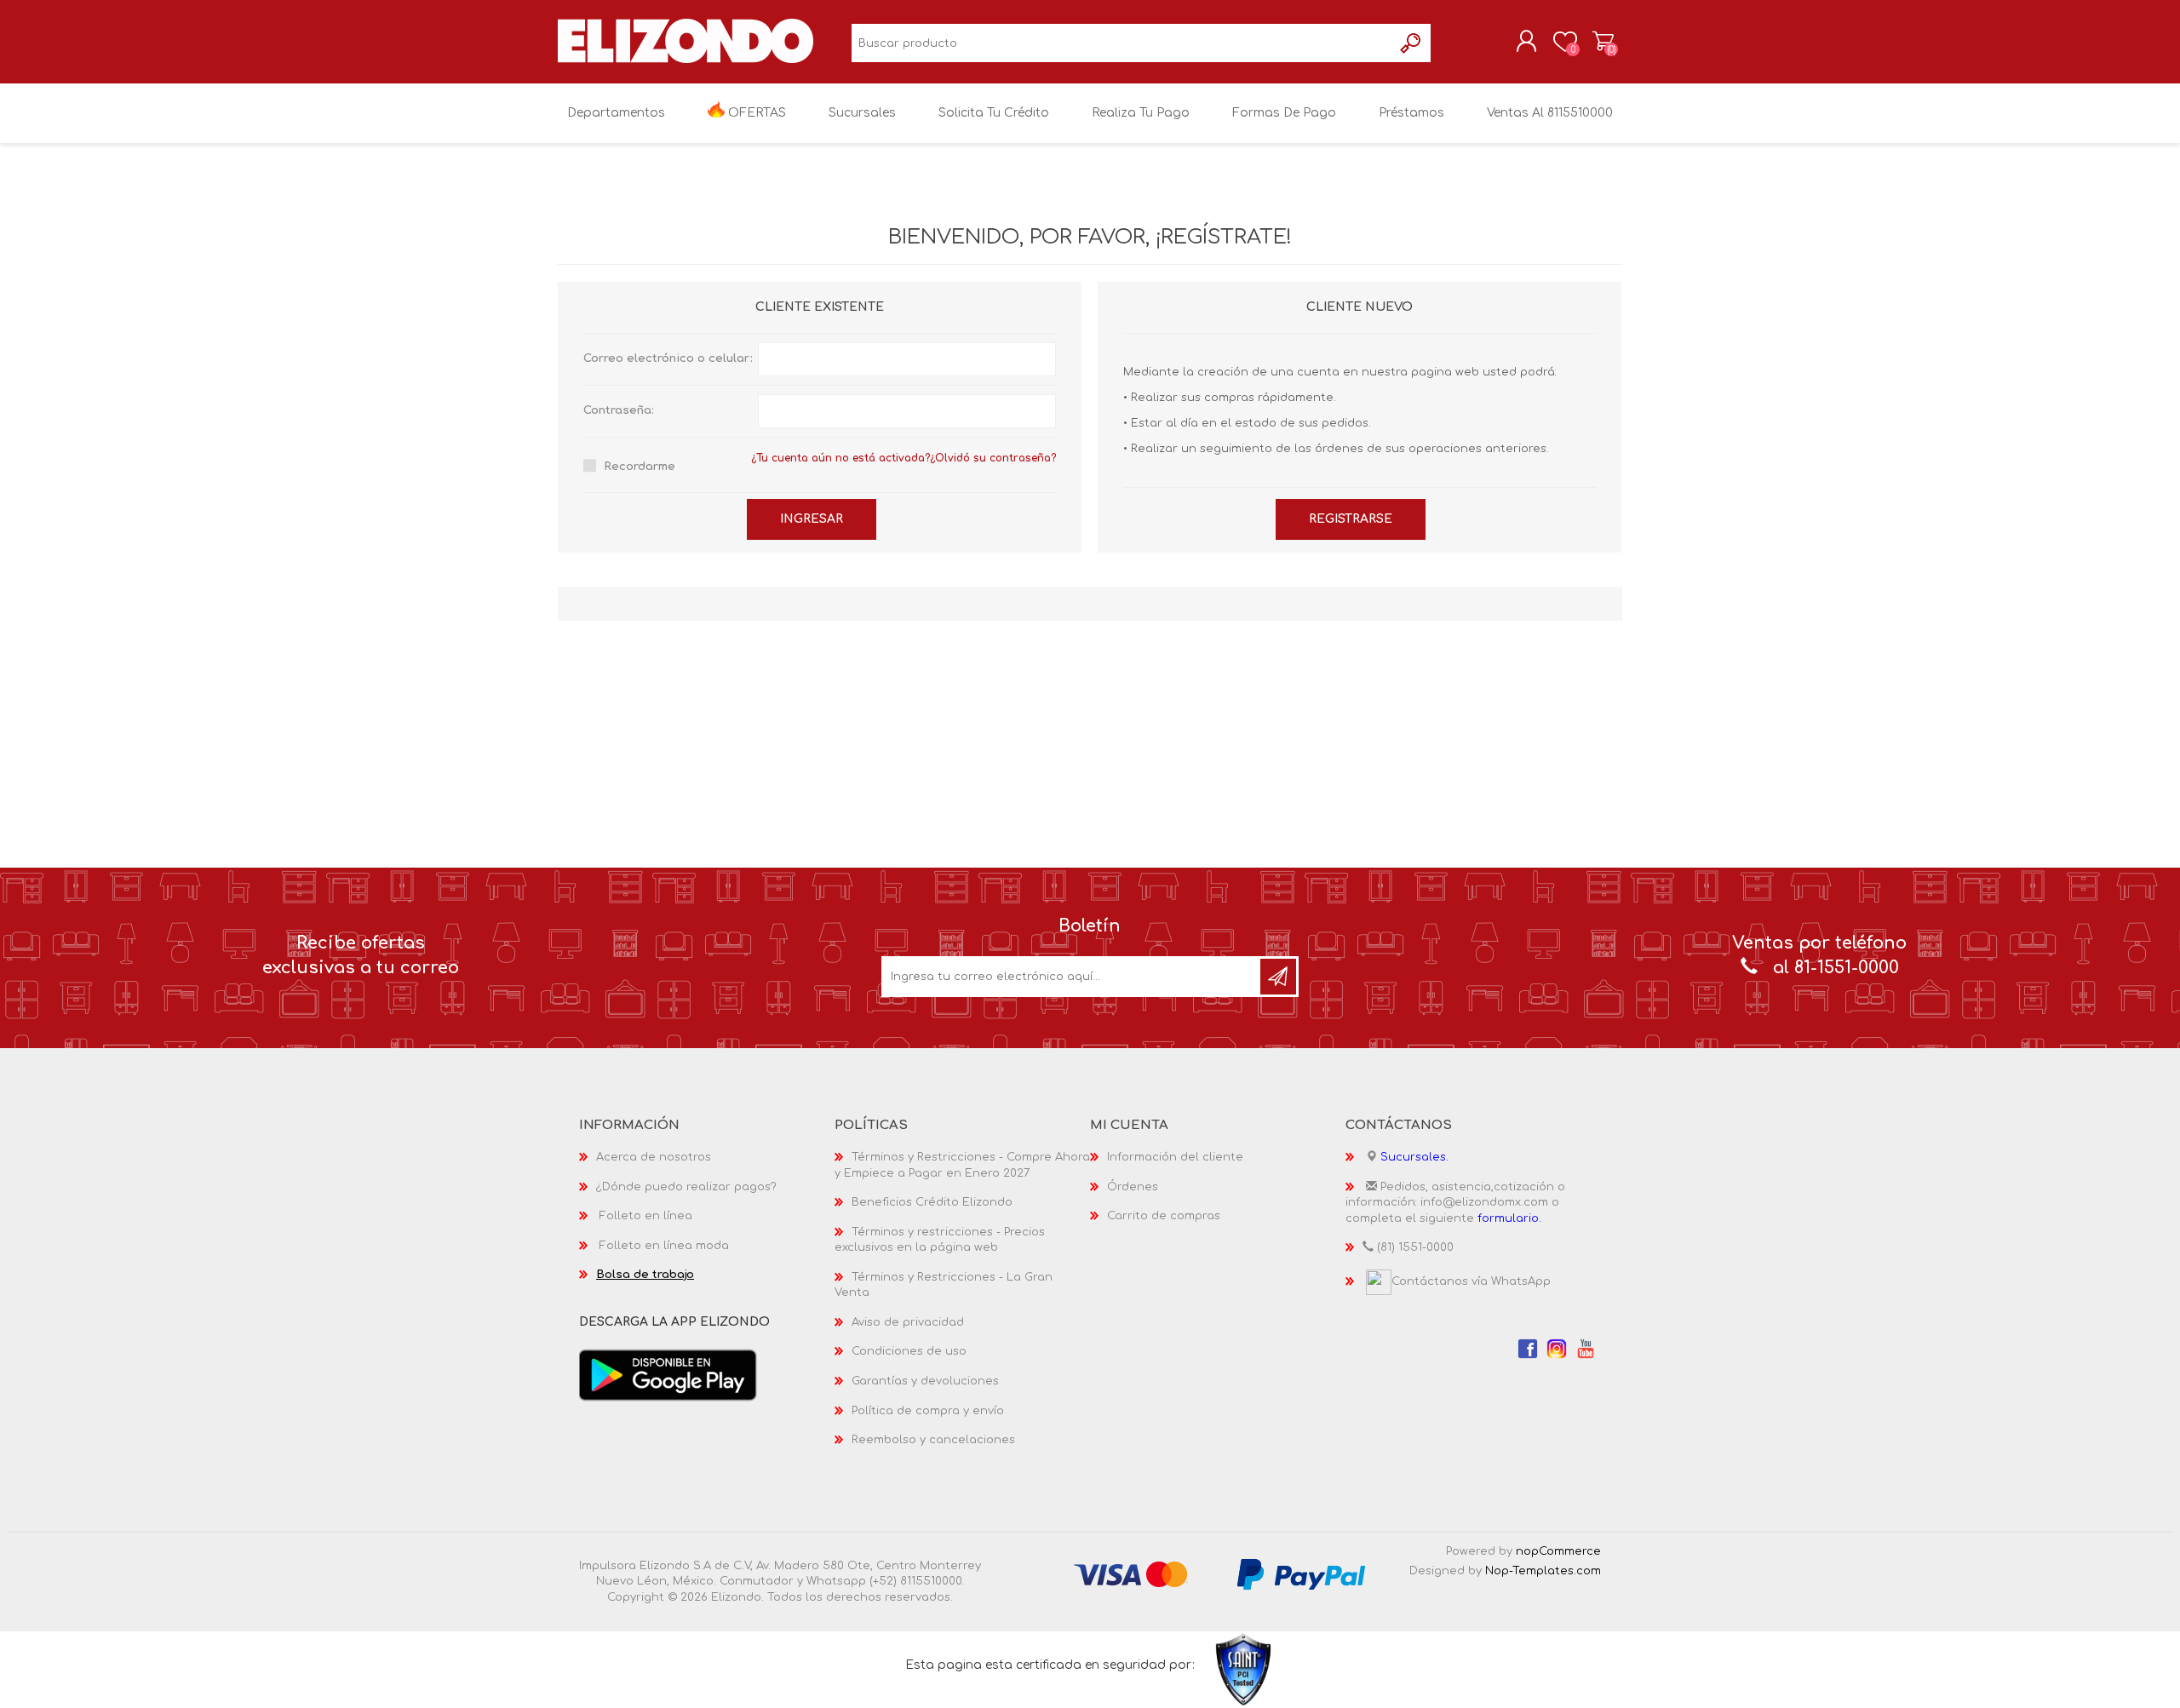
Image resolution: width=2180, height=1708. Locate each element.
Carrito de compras (1603, 42)
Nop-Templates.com (1543, 1571)
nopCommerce (1558, 1551)
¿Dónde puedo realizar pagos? (686, 1187)
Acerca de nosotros (654, 1157)
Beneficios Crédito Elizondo (932, 1202)
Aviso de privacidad (908, 1322)
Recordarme (640, 467)
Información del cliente (1175, 1157)
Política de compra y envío (928, 1411)
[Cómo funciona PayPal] (1301, 1573)
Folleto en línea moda (664, 1246)
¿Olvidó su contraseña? (993, 458)
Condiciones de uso (909, 1351)
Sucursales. (1414, 1157)
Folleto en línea (646, 1216)
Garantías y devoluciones (925, 1381)
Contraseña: (619, 410)
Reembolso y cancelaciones (933, 1440)
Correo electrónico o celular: (668, 358)
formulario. (1509, 1218)
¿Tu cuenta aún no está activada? (840, 458)
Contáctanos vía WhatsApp (1471, 1281)
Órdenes (1133, 1187)
